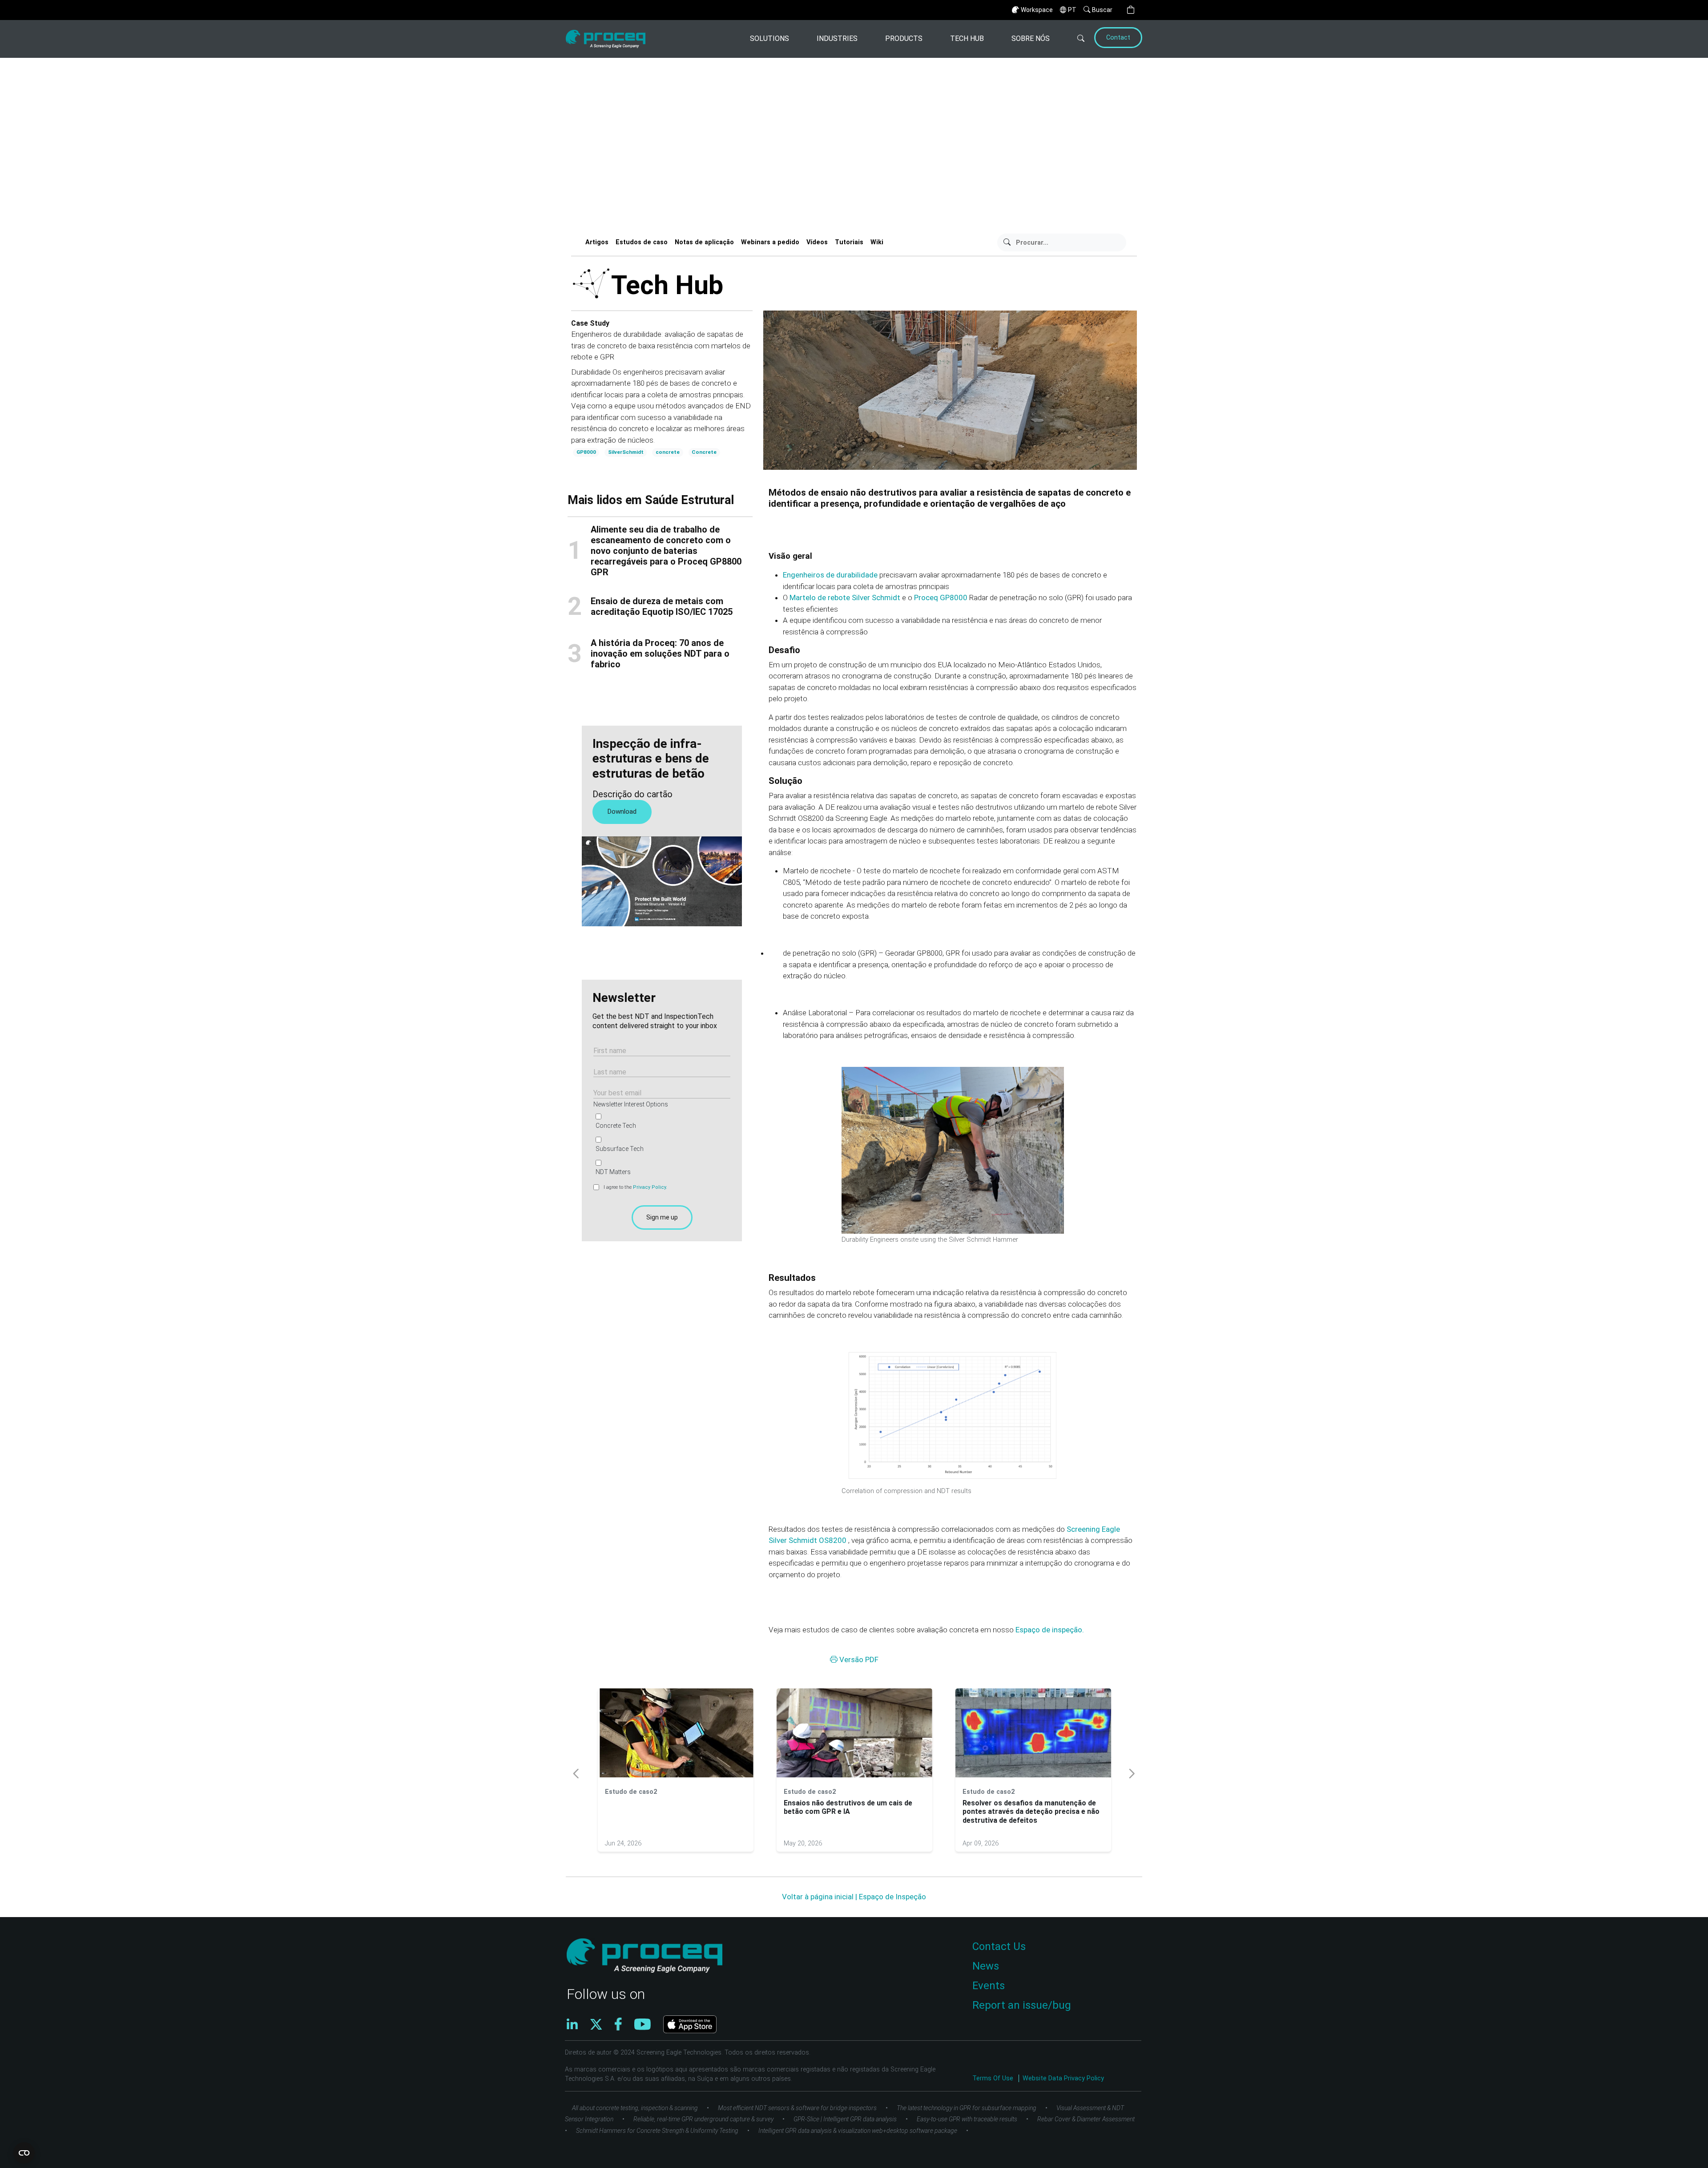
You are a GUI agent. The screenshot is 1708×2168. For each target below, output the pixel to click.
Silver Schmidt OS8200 (808, 1540)
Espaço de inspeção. (1050, 1630)
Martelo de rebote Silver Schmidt (846, 598)
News (986, 1966)
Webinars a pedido (770, 242)
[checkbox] (660, 1144)
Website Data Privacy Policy (1063, 2078)
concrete (668, 452)
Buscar (1102, 10)
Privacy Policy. (650, 1187)
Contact (1118, 38)
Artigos (597, 242)
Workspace (1037, 10)
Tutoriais (849, 242)
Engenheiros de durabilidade (831, 575)
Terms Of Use (994, 2078)
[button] (1131, 10)
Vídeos (817, 242)
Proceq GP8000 (942, 598)
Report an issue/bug (1022, 2005)
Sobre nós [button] (1031, 38)
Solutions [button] (769, 38)
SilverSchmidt (626, 452)
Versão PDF (858, 1659)
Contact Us (999, 1946)
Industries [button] (837, 38)
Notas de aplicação (704, 242)
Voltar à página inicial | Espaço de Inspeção (854, 1897)
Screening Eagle (1093, 1529)
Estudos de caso (642, 242)
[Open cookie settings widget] (24, 2153)
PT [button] (1072, 10)
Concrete (704, 452)
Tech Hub (967, 38)
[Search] (1071, 39)
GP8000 (586, 452)
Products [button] (904, 38)
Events (989, 1986)
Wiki (877, 242)
